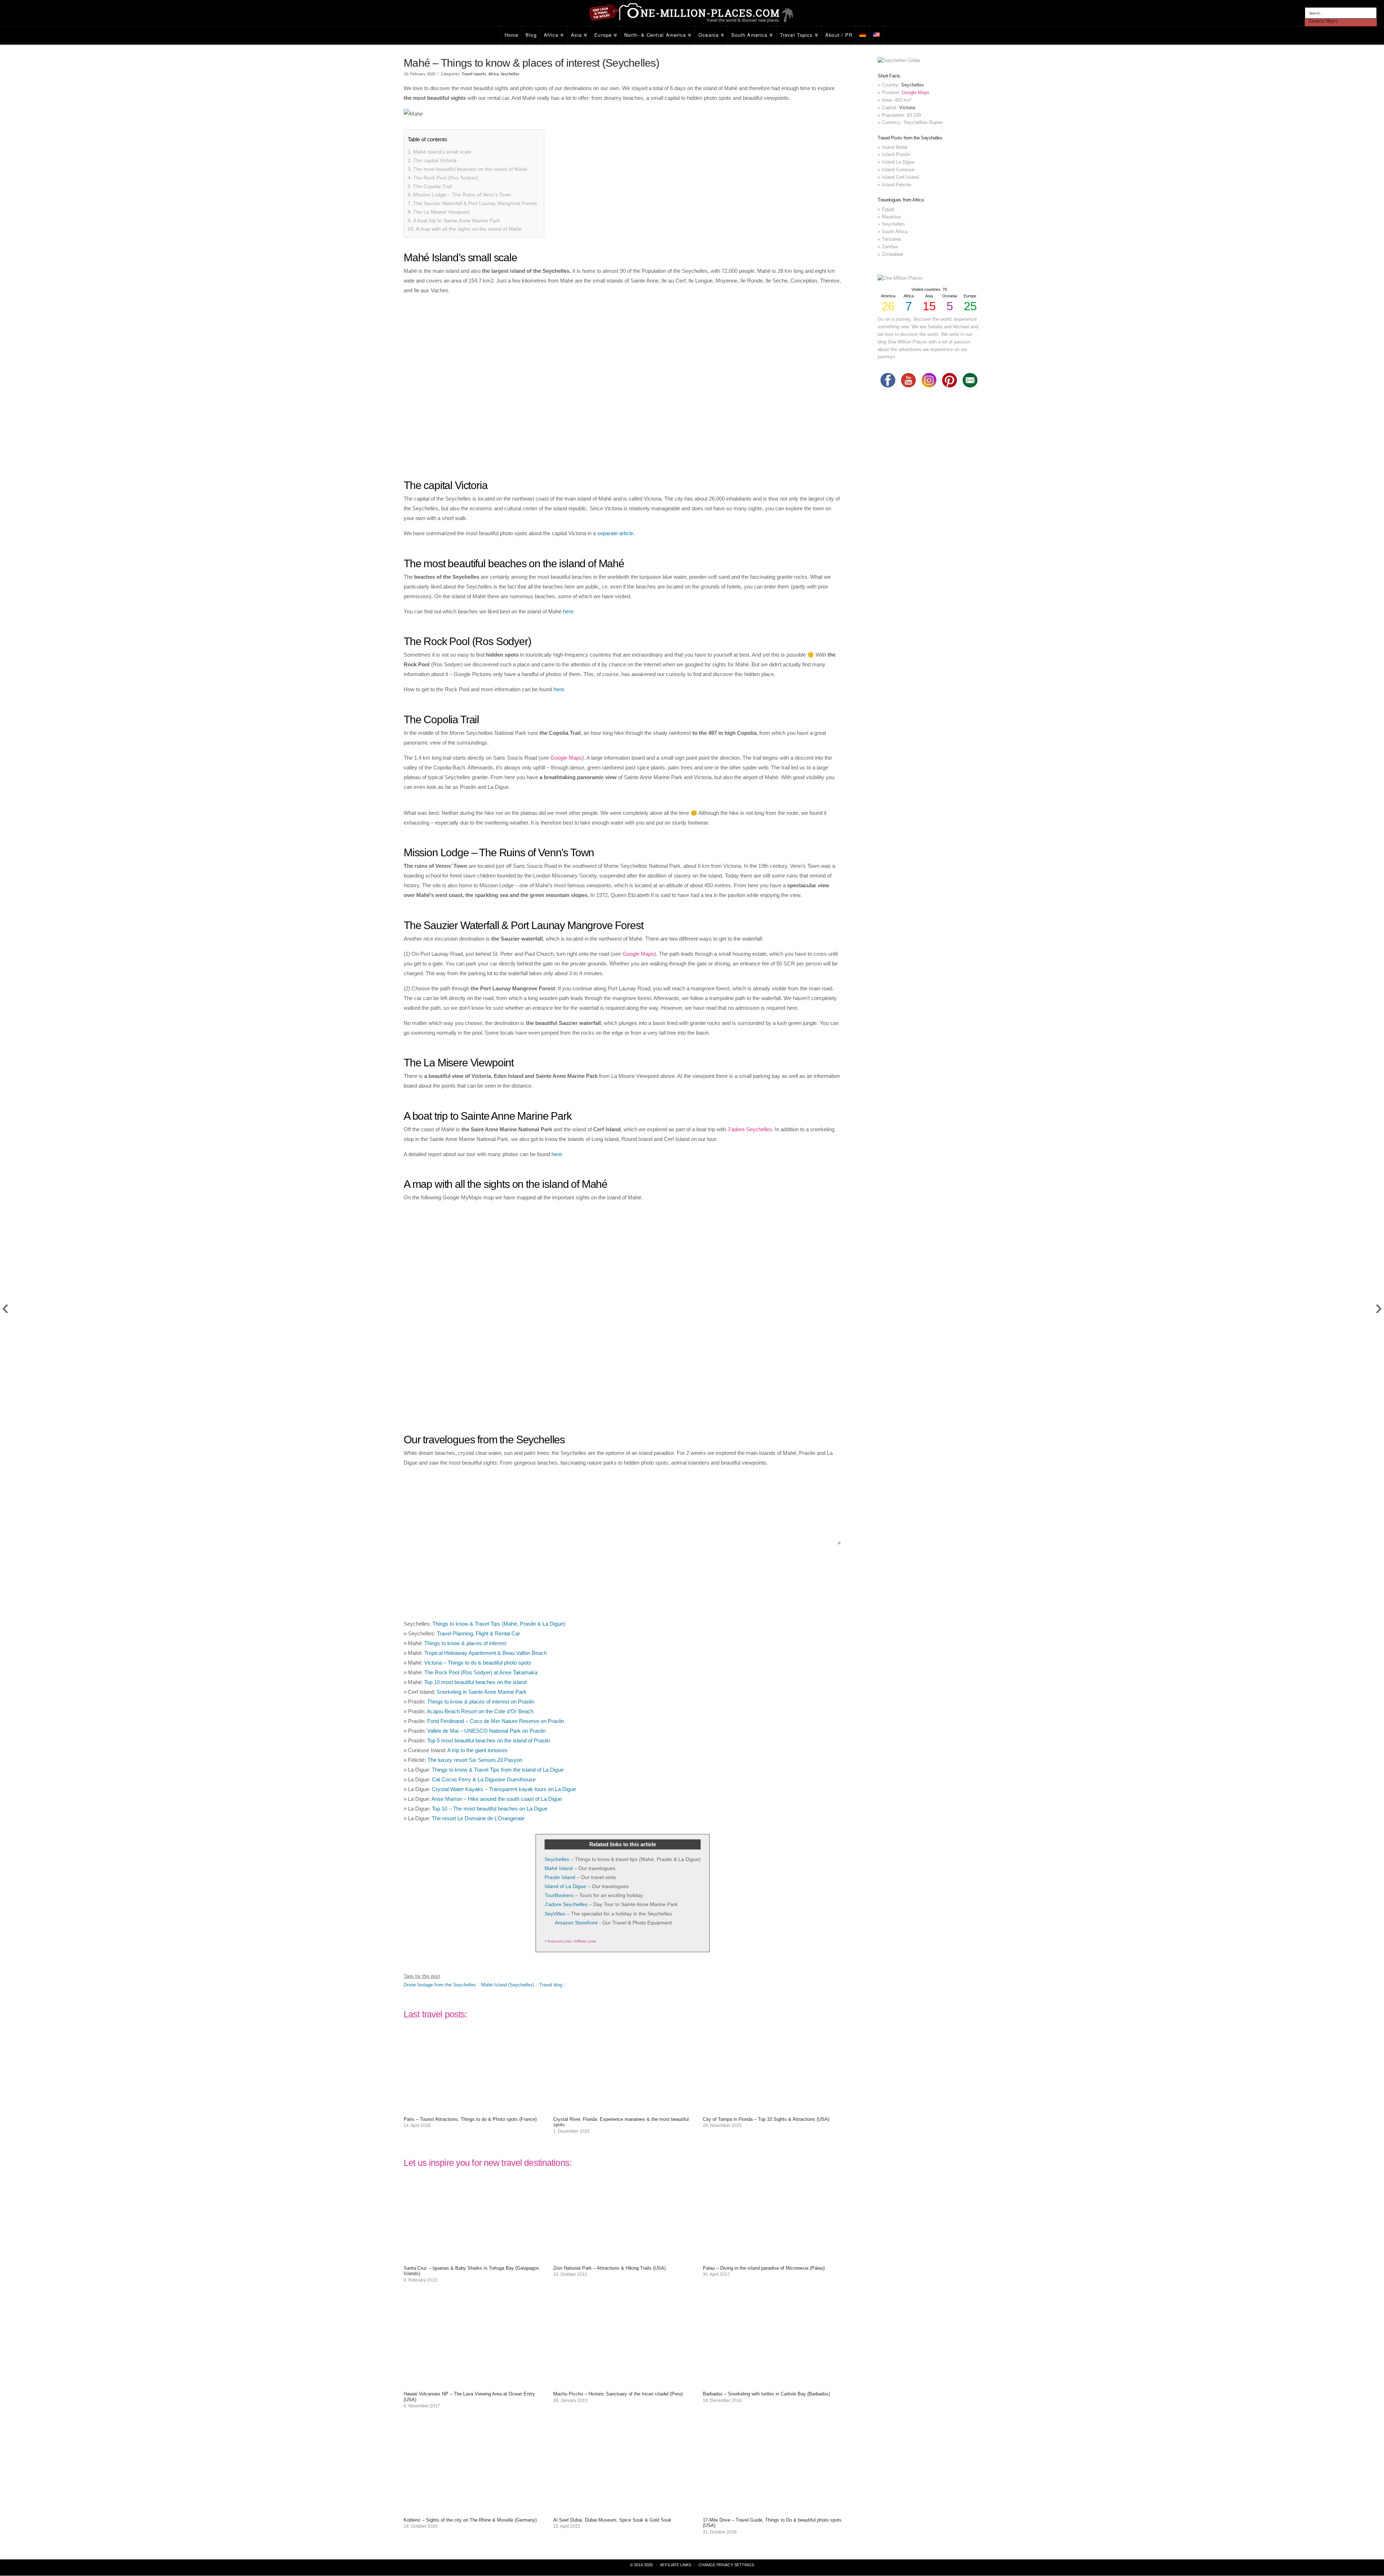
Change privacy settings (726, 2565)
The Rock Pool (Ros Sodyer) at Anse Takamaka (481, 1672)
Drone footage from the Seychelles (440, 1985)
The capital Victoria (435, 160)
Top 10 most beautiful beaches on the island (475, 1682)
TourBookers (559, 1895)
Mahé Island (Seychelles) (508, 1985)
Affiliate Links (676, 2565)
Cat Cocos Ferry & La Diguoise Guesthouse (484, 1779)
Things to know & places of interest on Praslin (481, 1702)
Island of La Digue (565, 1886)
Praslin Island (560, 1877)
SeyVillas (555, 1914)
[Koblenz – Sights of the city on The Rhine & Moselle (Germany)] (473, 2509)
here (559, 689)
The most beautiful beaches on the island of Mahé (470, 169)
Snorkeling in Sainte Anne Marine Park (482, 1692)
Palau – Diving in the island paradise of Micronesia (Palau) (764, 2268)
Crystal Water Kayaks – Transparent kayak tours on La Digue (504, 1789)
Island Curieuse (898, 170)
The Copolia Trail (432, 186)
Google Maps (566, 758)
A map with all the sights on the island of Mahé (469, 229)
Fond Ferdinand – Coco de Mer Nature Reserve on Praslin (496, 1721)
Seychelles (510, 74)
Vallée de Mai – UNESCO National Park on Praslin (486, 1731)
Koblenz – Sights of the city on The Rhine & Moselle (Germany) (470, 2520)
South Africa (895, 232)
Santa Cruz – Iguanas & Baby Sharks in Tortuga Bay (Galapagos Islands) (471, 2271)
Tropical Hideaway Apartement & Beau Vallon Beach (485, 1653)
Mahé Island (559, 1868)
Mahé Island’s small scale (442, 152)
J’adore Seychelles (566, 1904)
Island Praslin (896, 154)
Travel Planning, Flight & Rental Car (478, 1633)
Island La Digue (898, 162)
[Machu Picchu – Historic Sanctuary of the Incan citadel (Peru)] (623, 2383)
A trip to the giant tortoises (478, 1750)
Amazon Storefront (576, 1923)
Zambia (890, 247)
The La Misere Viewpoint (441, 212)
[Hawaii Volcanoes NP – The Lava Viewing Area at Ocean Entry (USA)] (473, 2383)
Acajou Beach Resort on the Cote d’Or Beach (480, 1711)
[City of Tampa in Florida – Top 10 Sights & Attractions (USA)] (772, 2108)
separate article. (616, 533)
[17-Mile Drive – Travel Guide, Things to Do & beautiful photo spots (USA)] (772, 2509)
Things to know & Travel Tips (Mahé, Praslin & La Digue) (499, 1624)
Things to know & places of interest (465, 1643)
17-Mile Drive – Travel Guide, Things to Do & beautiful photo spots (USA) (772, 2523)
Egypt (888, 209)
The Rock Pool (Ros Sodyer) (446, 178)
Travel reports (474, 74)
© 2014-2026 (641, 2565)
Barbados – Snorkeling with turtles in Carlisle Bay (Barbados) (766, 2394)
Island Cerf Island (900, 177)
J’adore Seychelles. (750, 1129)
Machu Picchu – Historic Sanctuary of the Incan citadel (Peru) (618, 2394)
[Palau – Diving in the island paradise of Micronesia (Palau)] (772, 2257)
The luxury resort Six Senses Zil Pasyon (475, 1760)
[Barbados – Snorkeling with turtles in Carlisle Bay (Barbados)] (772, 2383)
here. (569, 611)
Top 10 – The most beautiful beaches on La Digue (490, 1809)
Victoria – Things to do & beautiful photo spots (478, 1663)
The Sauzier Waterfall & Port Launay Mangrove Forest (475, 203)
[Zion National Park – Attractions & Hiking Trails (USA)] (623, 2257)
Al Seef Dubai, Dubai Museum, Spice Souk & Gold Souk (612, 2520)
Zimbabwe (893, 254)
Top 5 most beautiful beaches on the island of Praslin (489, 1740)
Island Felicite (897, 185)
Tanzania (891, 239)
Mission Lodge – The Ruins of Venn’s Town (462, 195)
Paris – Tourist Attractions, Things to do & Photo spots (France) (470, 2119)
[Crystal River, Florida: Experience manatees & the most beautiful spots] (623, 2108)
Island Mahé (895, 147)
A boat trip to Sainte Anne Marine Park (456, 221)
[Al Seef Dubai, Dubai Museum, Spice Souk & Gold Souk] (623, 2509)
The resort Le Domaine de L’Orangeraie (478, 1818)
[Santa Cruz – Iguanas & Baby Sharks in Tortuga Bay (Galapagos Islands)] (473, 2257)
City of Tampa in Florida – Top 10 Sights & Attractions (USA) (766, 2119)
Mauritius (891, 217)
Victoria (907, 108)
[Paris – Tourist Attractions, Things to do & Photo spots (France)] (473, 2108)
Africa (493, 74)
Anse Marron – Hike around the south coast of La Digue (497, 1799)
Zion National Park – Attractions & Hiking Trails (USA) (609, 2268)
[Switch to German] (863, 35)
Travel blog (551, 1985)
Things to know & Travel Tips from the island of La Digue (498, 1770)
